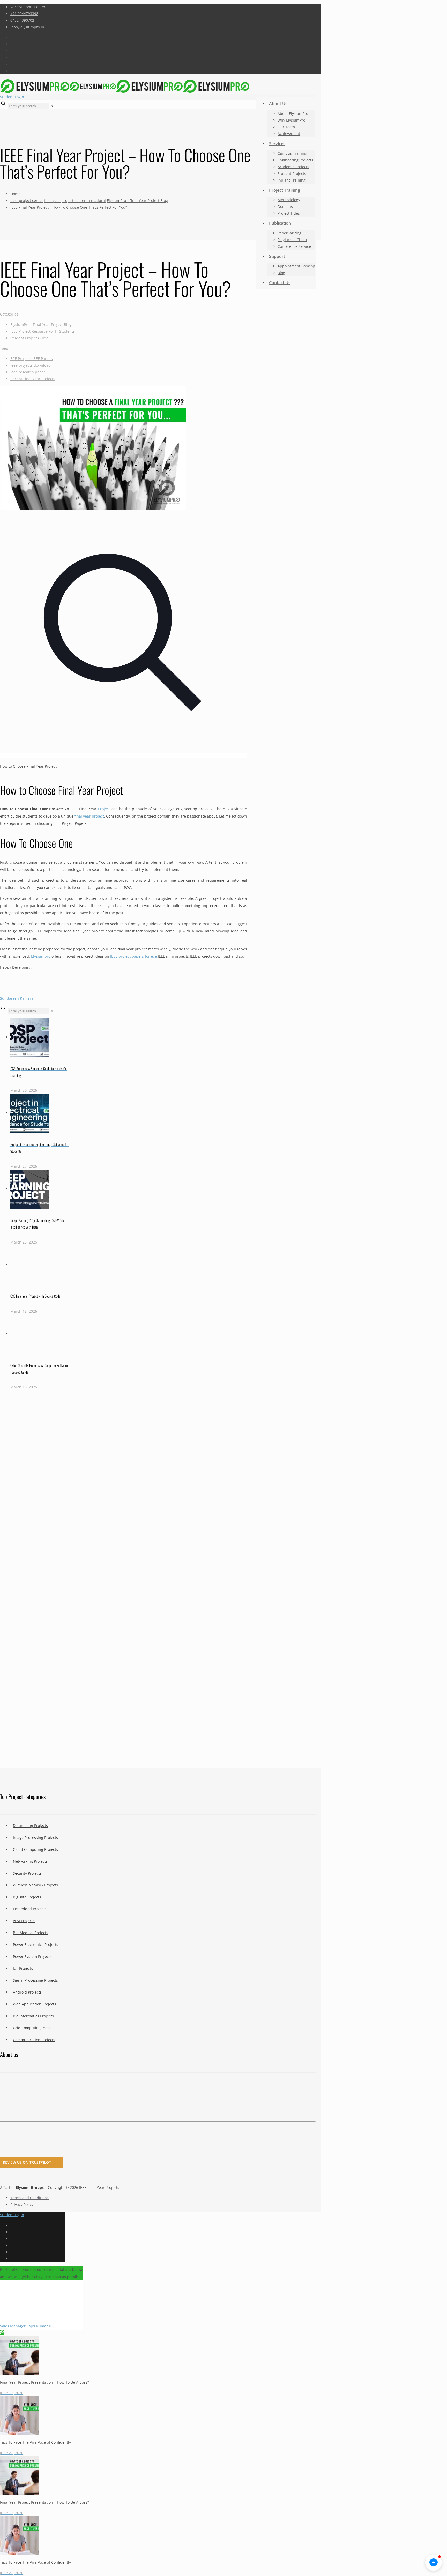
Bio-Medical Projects (31, 1933)
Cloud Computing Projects (35, 1849)
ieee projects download (31, 365)
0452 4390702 (22, 20)
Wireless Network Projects (35, 1885)
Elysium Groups (30, 2187)
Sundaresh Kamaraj (17, 998)
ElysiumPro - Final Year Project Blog (137, 201)
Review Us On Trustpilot (27, 2162)
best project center (27, 201)
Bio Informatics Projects (33, 2016)
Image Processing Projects (35, 1837)
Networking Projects (30, 1861)
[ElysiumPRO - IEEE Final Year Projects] (158, 2100)
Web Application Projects (35, 2004)
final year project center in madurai (75, 201)
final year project (89, 816)
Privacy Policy (22, 2204)
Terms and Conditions (29, 2198)
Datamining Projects (30, 1826)
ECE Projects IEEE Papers (32, 359)
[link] (52, 106)
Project (104, 809)
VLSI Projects (24, 1921)
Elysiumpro (41, 956)
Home (15, 194)
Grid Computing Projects (34, 2028)
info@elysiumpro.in (27, 27)
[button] (434, 2563)
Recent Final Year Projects (33, 379)
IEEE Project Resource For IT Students (43, 331)
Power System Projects (32, 1956)
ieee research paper (28, 372)
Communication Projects (34, 2040)
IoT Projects (23, 1968)
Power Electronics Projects (36, 1945)
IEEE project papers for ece (133, 956)
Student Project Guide (29, 338)
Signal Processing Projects (35, 1980)
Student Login (12, 97)
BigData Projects (27, 1897)
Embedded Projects (30, 1909)
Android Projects (27, 1992)
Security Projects (27, 1873)
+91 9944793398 (24, 14)
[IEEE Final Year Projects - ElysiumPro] (125, 86)
